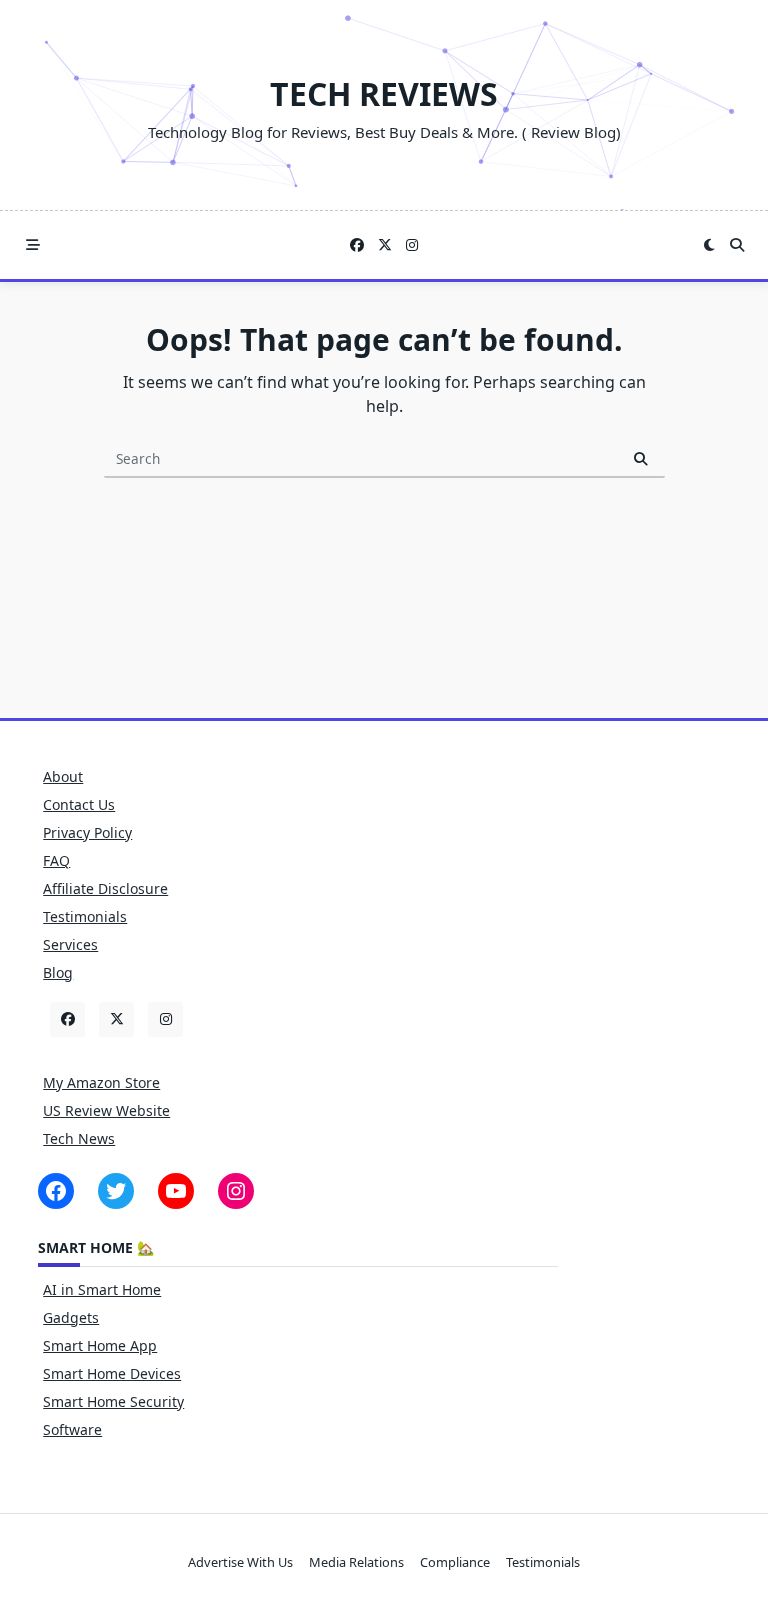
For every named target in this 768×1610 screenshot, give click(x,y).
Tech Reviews (384, 93)
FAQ (56, 860)
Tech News (79, 1138)
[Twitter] (385, 245)
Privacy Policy (87, 832)
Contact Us (79, 804)
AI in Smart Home (102, 1289)
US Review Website (106, 1110)
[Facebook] (357, 245)
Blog (58, 972)
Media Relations (356, 1562)
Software (72, 1429)
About (63, 776)
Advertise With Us (240, 1562)
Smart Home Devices (112, 1373)
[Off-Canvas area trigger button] (33, 245)
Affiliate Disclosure (105, 888)
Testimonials (85, 916)
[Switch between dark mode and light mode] (710, 245)
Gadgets (71, 1317)
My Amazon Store (101, 1082)
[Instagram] (412, 245)
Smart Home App (100, 1345)
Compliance (455, 1562)
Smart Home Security (113, 1401)
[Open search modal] (737, 245)
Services (70, 944)
